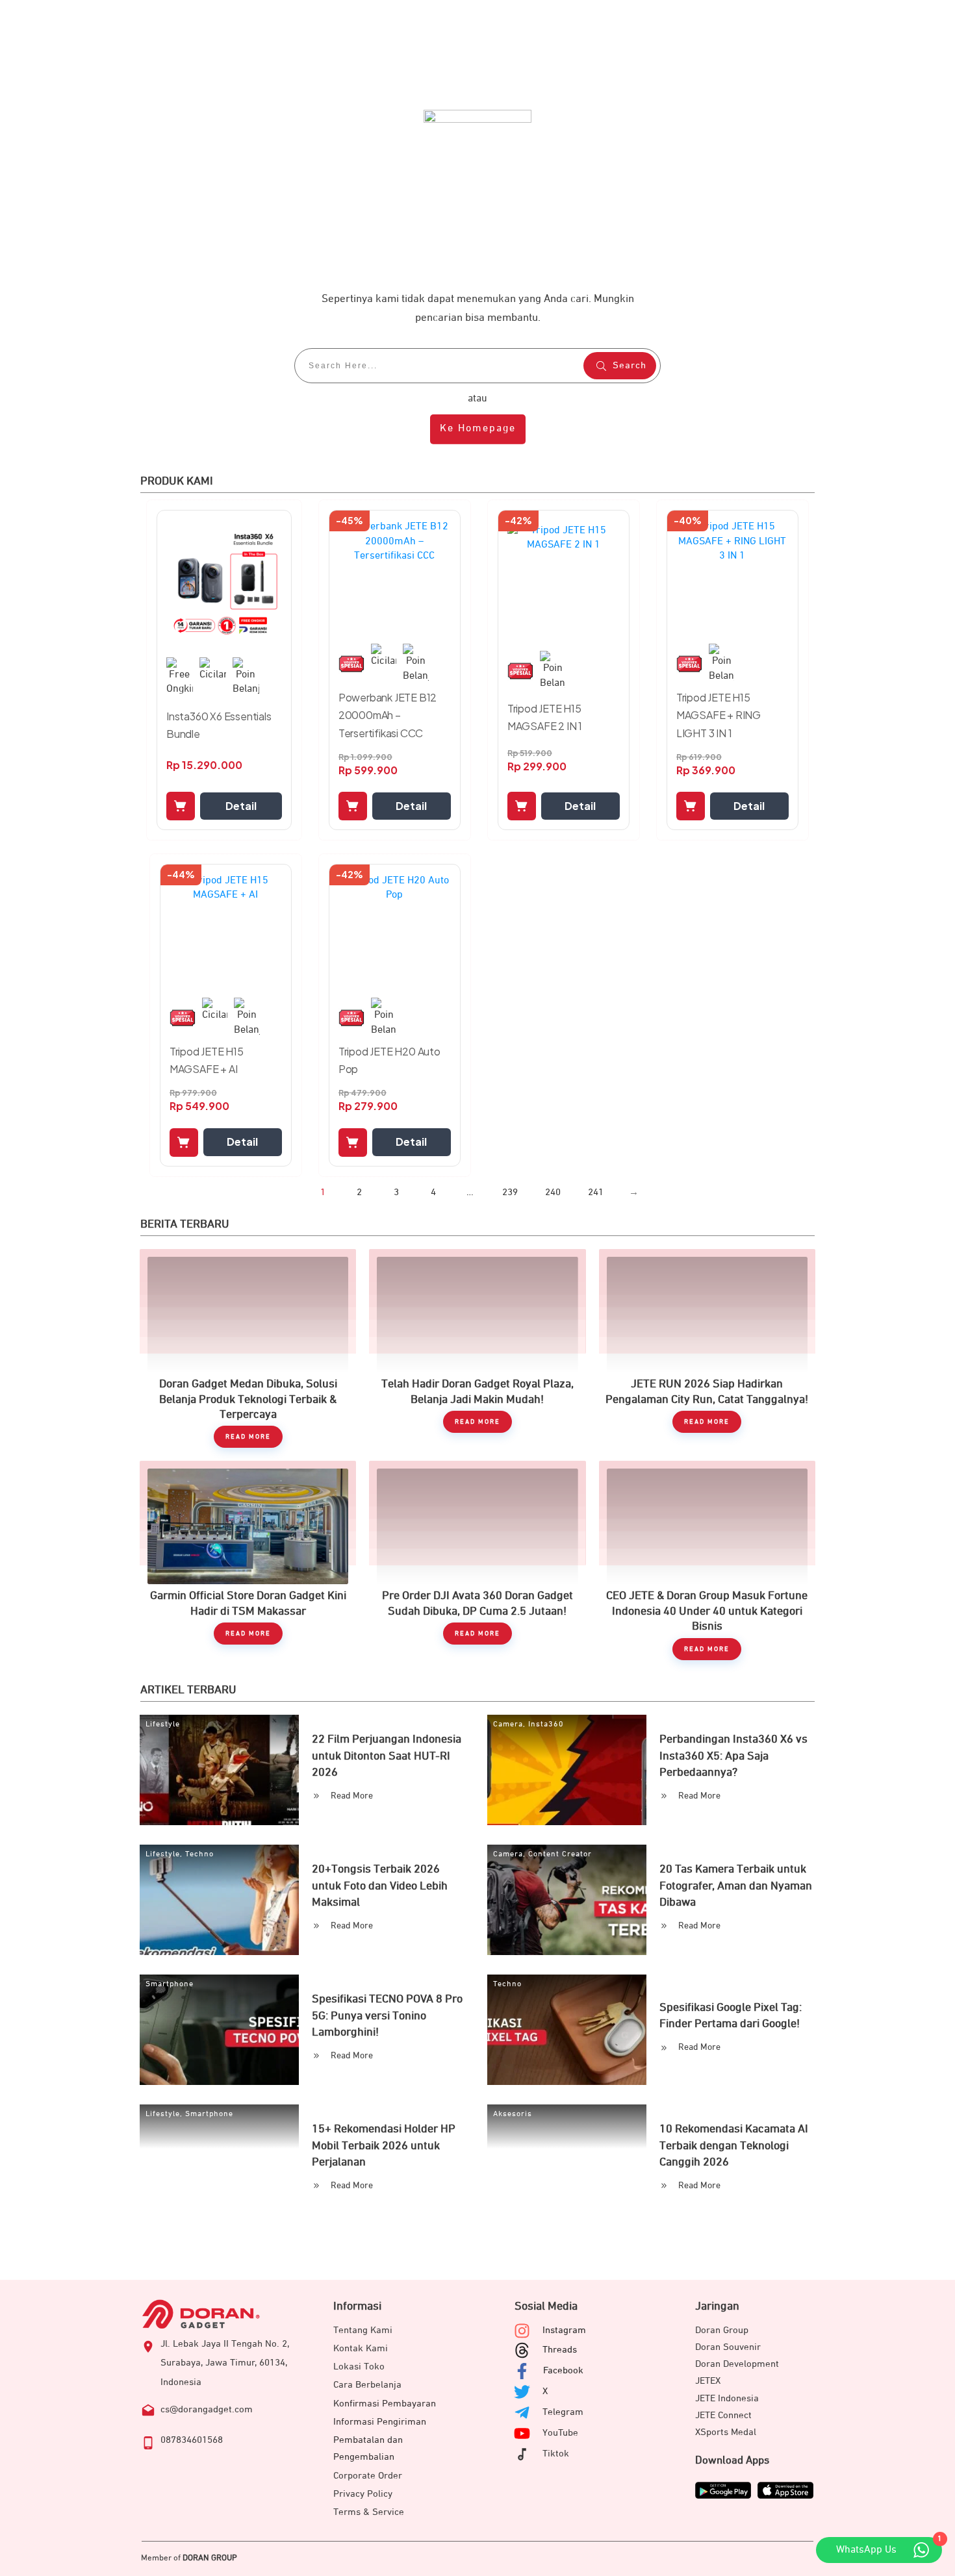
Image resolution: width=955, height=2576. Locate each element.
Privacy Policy (363, 2494)
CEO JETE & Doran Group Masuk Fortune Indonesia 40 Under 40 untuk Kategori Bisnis (707, 1560)
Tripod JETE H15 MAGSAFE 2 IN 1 (545, 717)
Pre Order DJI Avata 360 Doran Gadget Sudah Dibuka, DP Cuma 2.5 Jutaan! (477, 1560)
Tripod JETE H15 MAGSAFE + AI (207, 1060)
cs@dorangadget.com (207, 2409)
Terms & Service (369, 2512)
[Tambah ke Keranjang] (181, 806)
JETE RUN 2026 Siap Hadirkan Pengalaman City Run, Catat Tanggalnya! (707, 1348)
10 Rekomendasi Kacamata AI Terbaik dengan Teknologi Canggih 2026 (734, 2145)
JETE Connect (723, 2415)
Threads (560, 2350)
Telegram (563, 2412)
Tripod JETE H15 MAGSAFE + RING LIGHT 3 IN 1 (719, 715)
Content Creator (560, 1854)
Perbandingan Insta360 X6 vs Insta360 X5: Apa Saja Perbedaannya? (733, 1756)
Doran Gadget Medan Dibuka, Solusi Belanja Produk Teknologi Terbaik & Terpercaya (248, 1348)
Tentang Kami (363, 2330)
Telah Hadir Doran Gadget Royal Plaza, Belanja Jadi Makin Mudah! (477, 1348)
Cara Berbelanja (367, 2385)
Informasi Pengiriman (380, 2422)
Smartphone (170, 1984)
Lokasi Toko (359, 2367)
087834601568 (192, 2440)
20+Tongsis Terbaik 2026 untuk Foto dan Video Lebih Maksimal (380, 1886)
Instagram (564, 2330)
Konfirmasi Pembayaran (385, 2404)
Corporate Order (368, 2476)
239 (510, 1192)
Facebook (563, 2370)
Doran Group (722, 2330)
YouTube (560, 2433)
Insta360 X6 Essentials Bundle (219, 725)
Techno (199, 1854)
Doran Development (737, 2364)
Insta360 (546, 1724)
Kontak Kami (361, 2348)
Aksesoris (513, 2114)
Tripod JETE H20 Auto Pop (389, 1060)
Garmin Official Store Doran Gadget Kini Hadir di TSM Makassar (248, 1560)
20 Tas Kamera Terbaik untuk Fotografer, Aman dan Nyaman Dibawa (736, 1886)
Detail (241, 806)
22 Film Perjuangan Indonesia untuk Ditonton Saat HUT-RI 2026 (387, 1756)
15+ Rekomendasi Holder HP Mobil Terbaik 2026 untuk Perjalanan (384, 2145)
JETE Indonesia (727, 2398)
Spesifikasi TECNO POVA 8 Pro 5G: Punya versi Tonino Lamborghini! (387, 2015)
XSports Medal (726, 2432)
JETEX (708, 2381)
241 (596, 1192)
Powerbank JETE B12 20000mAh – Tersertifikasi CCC (388, 715)
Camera (508, 1724)
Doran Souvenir (728, 2347)
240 (553, 1192)
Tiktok (556, 2454)
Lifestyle (163, 1724)
